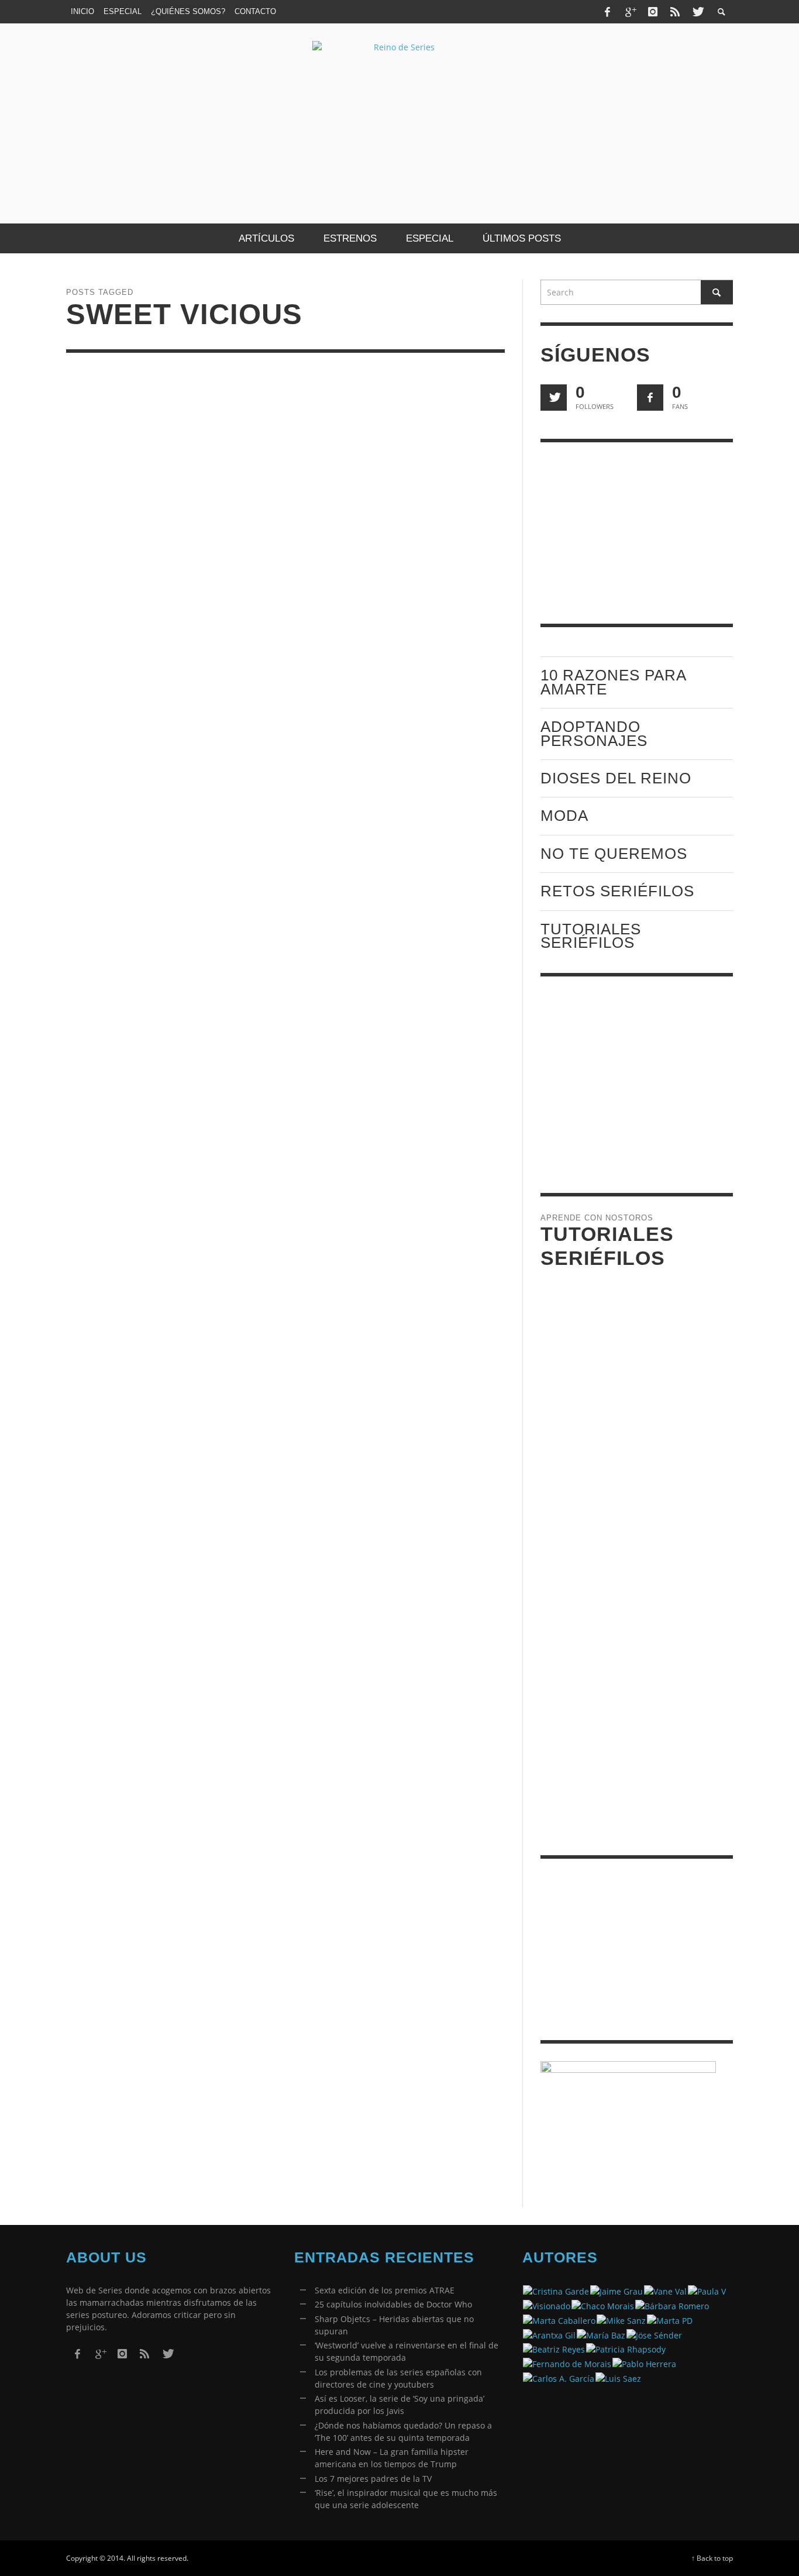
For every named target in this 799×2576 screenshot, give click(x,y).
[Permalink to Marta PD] (670, 2319)
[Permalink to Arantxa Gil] (549, 2334)
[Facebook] (608, 12)
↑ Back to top (712, 2558)
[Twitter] (697, 12)
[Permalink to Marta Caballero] (559, 2319)
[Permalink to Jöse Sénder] (654, 2334)
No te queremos (614, 854)
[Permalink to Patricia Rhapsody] (626, 2349)
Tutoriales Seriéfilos (591, 936)
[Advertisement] (637, 533)
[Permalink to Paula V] (707, 2291)
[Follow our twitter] (554, 398)
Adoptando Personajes (594, 733)
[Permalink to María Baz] (601, 2334)
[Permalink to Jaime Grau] (617, 2291)
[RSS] (675, 12)
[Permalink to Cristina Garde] (556, 2291)
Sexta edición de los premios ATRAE (385, 2290)
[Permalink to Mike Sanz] (621, 2319)
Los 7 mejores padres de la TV (373, 2479)
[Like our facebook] (650, 398)
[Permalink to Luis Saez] (618, 2377)
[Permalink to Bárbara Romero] (672, 2305)
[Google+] (630, 12)
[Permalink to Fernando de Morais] (567, 2363)
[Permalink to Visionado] (547, 2305)
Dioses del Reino (616, 778)
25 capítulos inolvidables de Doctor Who (393, 2304)
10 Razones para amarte (613, 682)
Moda (564, 816)
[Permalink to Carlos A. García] (559, 2377)
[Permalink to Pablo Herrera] (644, 2363)
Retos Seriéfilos (617, 891)
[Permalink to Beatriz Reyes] (554, 2349)
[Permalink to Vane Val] (665, 2291)
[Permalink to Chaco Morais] (603, 2305)
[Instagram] (653, 12)
